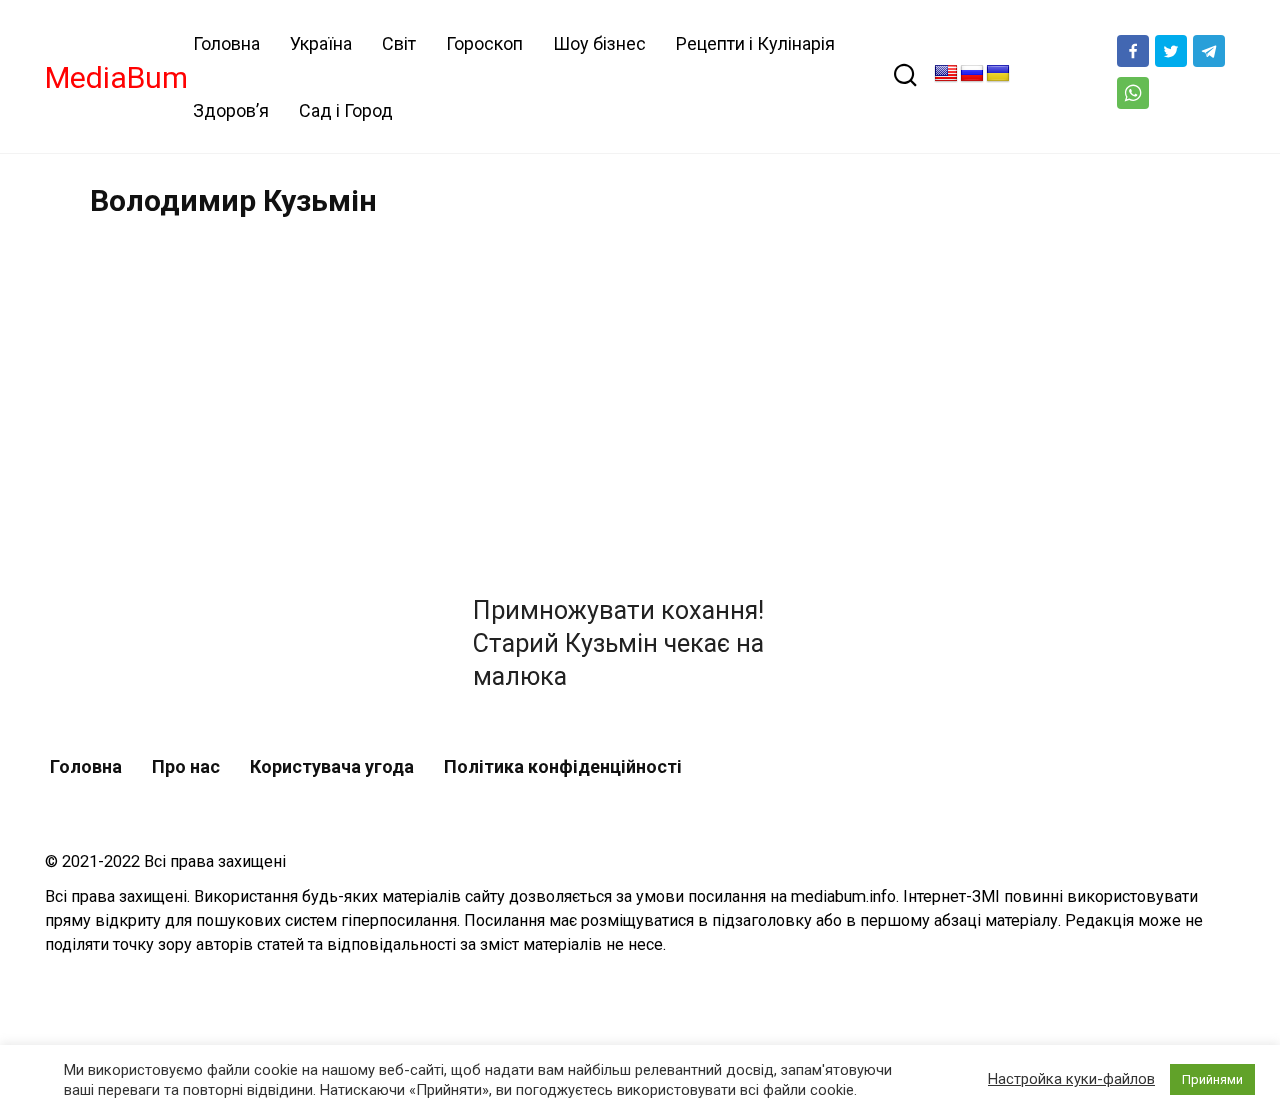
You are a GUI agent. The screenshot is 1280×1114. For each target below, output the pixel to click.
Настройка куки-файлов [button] (1071, 1079)
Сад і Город (346, 110)
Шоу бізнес (599, 43)
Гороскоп (484, 43)
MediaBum (116, 77)
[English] (946, 74)
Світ (399, 43)
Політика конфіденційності (563, 766)
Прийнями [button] (1212, 1079)
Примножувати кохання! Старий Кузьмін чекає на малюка (618, 643)
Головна (226, 43)
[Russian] (972, 74)
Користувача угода (332, 766)
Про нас (186, 766)
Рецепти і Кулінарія (755, 43)
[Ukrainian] (998, 74)
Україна (321, 43)
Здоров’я (231, 110)
